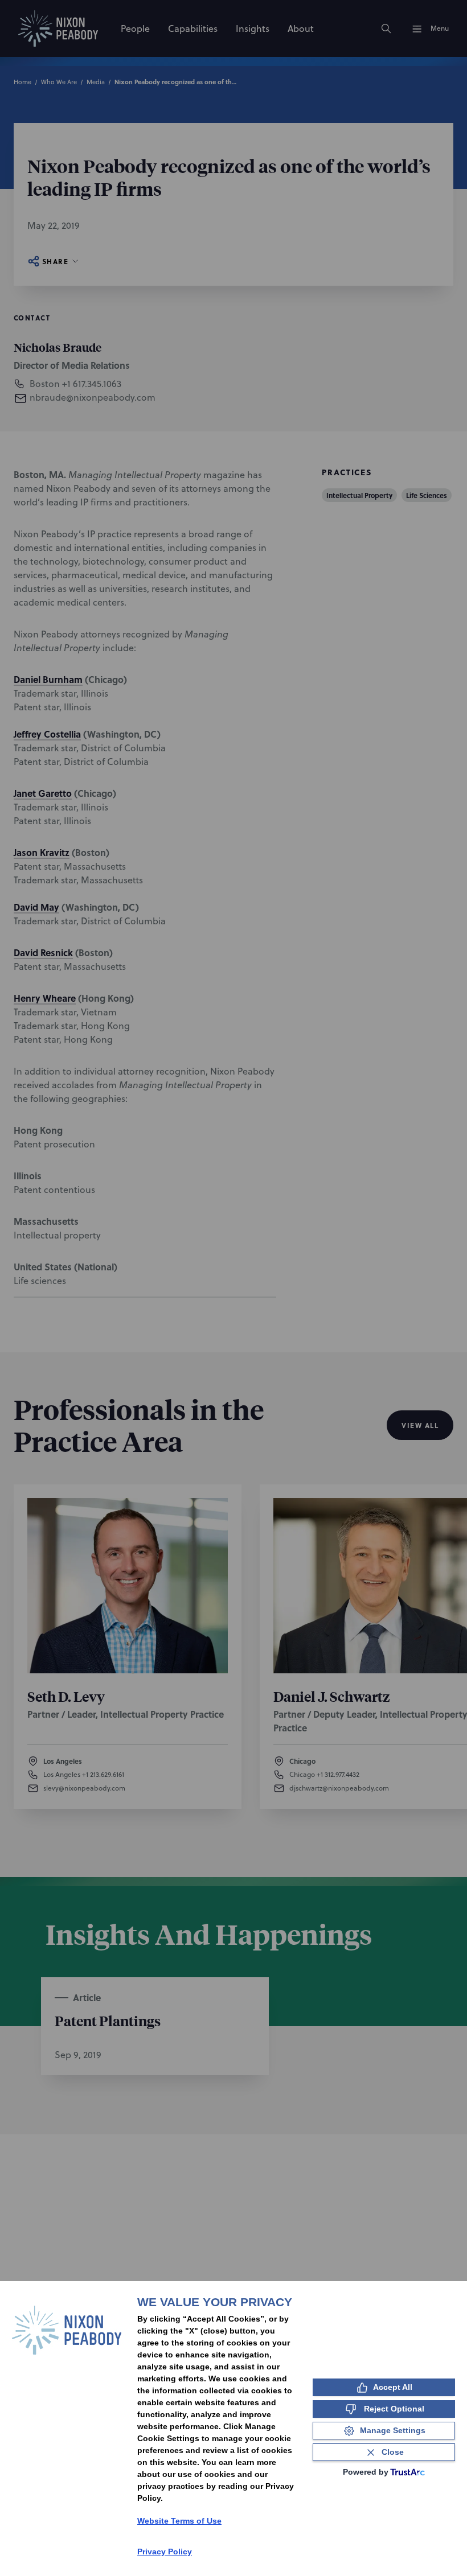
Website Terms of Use (179, 2521)
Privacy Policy (165, 2552)
